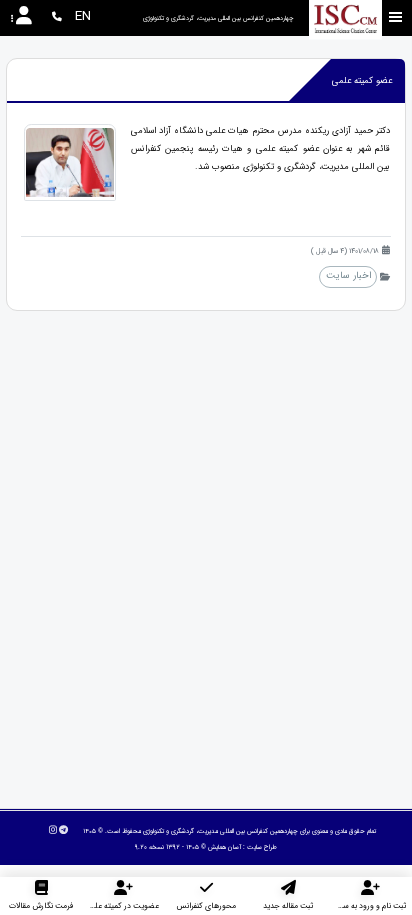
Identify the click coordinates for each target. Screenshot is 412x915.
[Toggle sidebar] (396, 17)
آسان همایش (224, 847)
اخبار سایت (348, 275)
